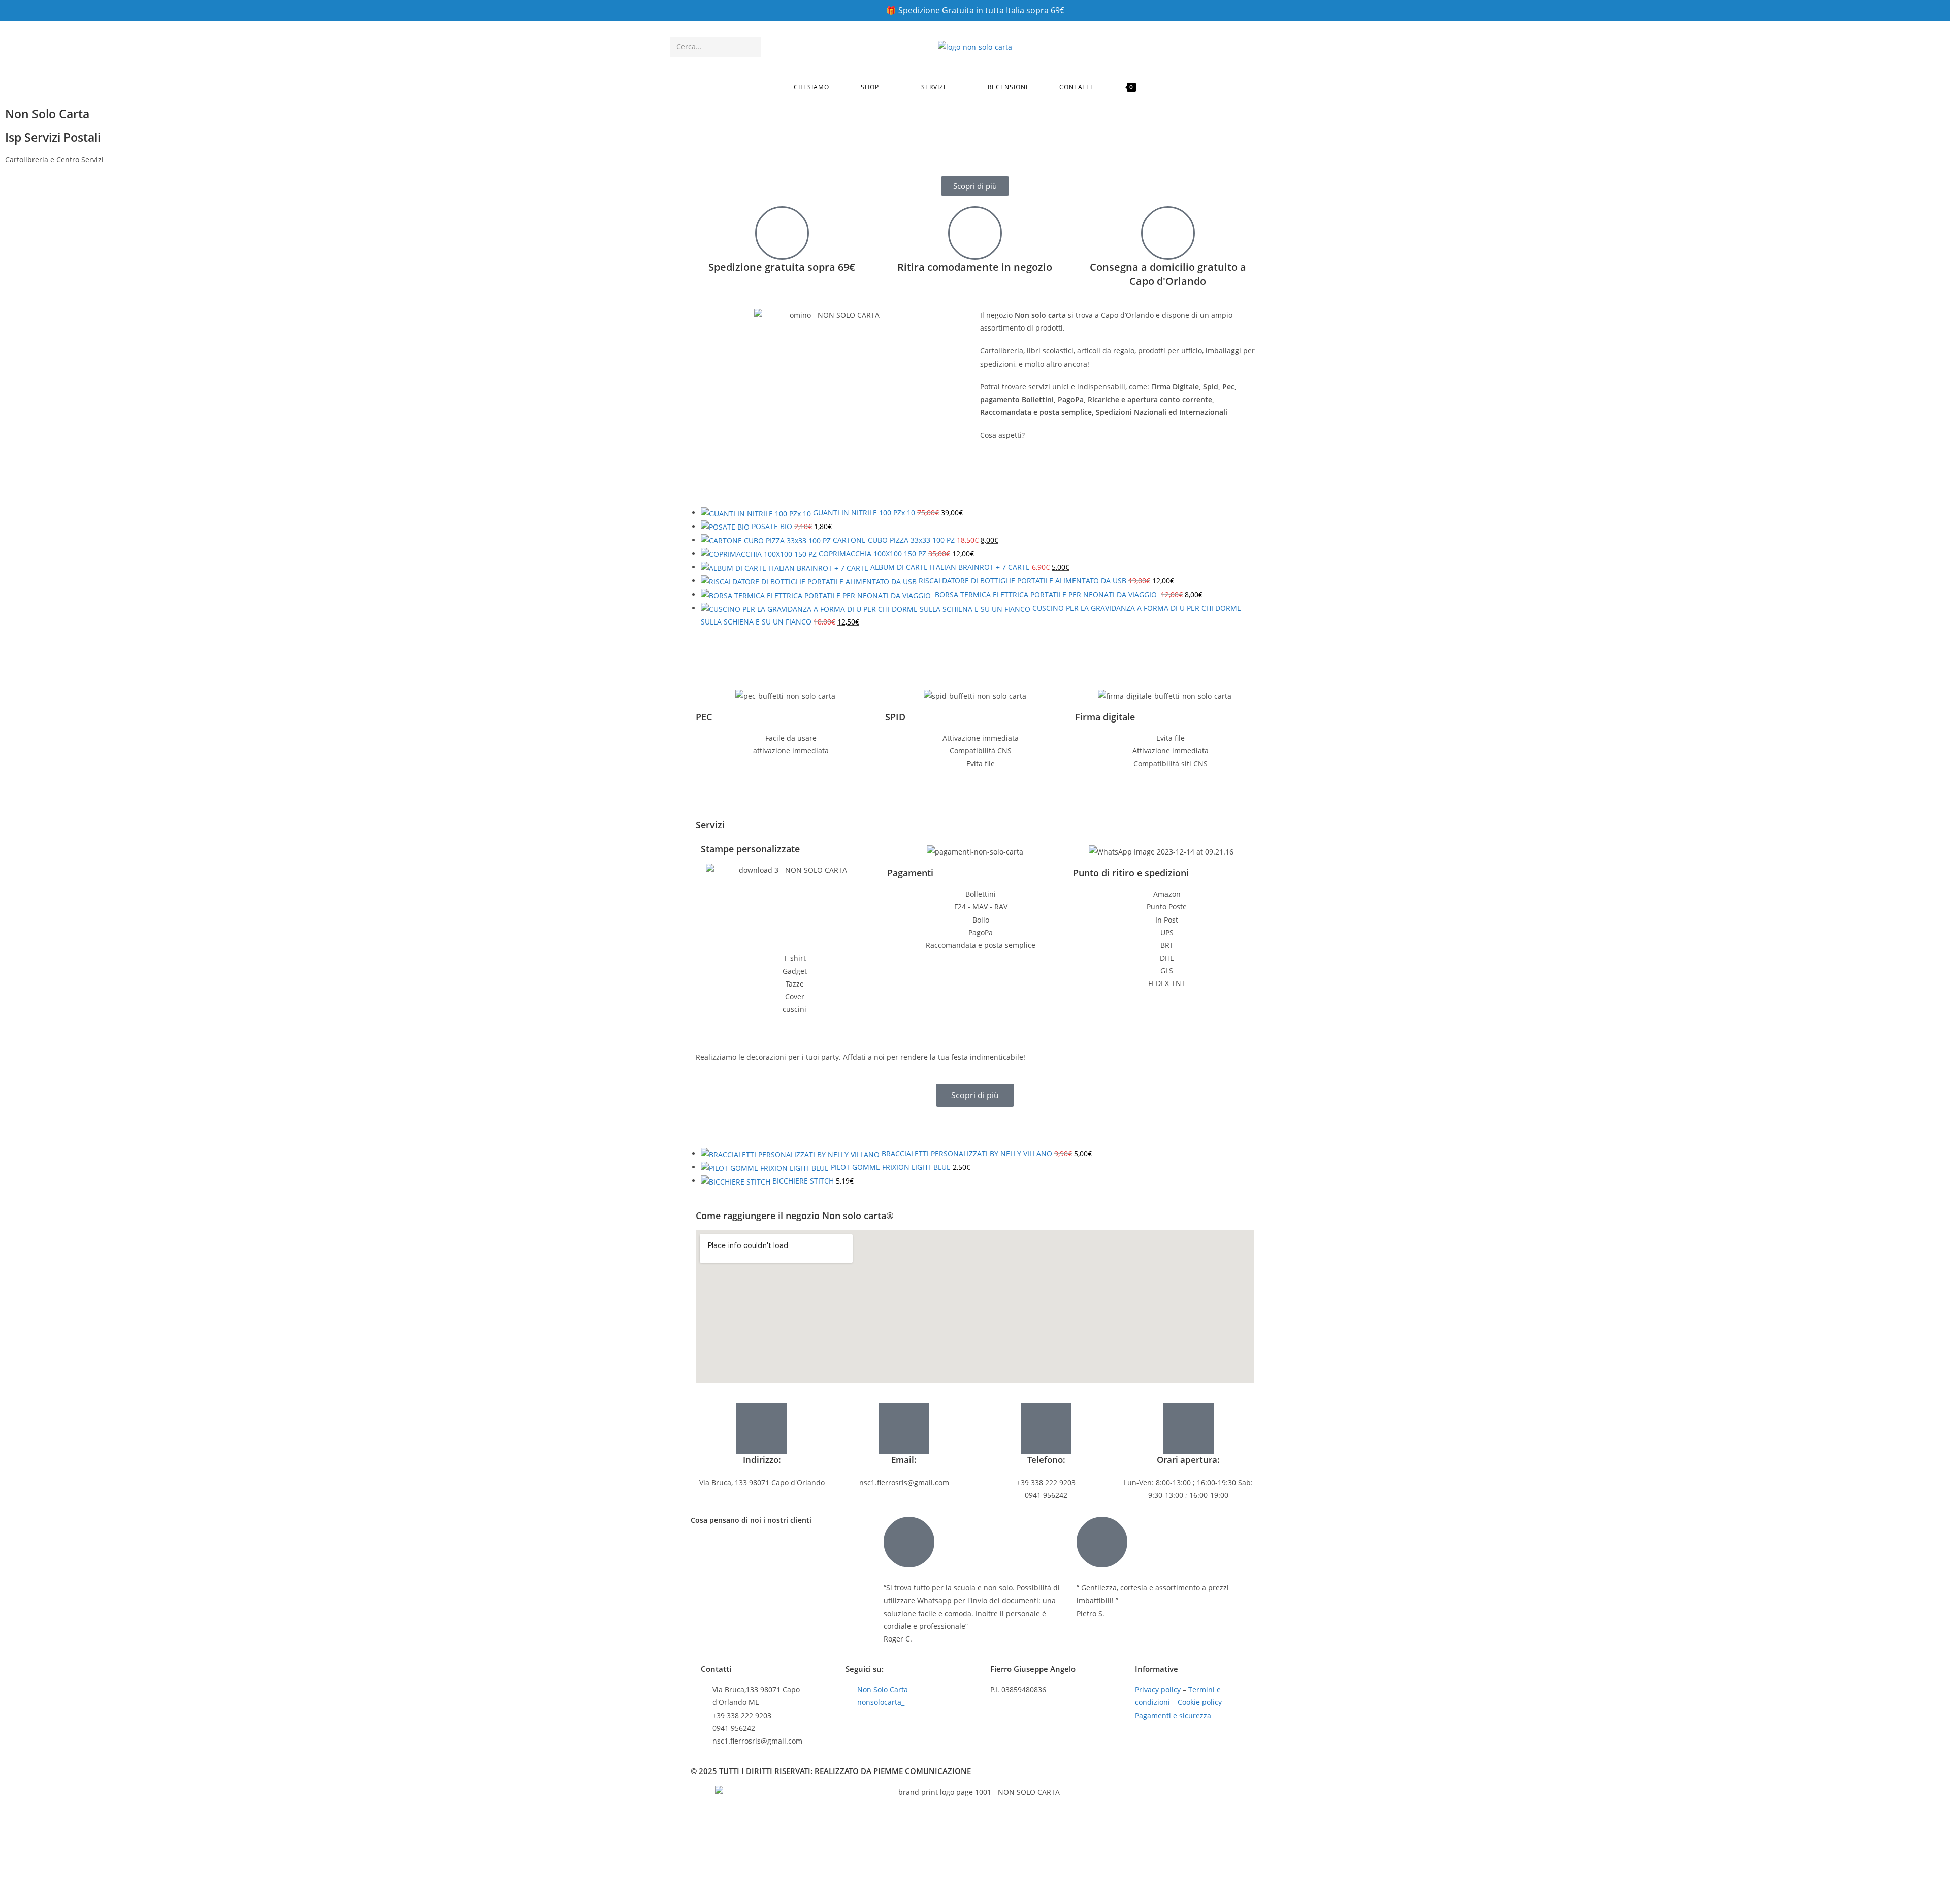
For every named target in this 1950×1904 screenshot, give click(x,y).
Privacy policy (1158, 1689)
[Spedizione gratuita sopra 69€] (782, 233)
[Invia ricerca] (751, 47)
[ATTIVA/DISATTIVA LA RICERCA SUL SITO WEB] (1163, 87)
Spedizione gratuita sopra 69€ (782, 267)
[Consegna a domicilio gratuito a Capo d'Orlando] (1168, 233)
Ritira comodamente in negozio (975, 267)
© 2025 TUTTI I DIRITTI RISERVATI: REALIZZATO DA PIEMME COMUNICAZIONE (831, 1771)
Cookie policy (1200, 1702)
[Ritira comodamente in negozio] (975, 233)
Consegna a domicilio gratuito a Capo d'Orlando (1168, 274)
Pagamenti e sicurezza (1173, 1715)
